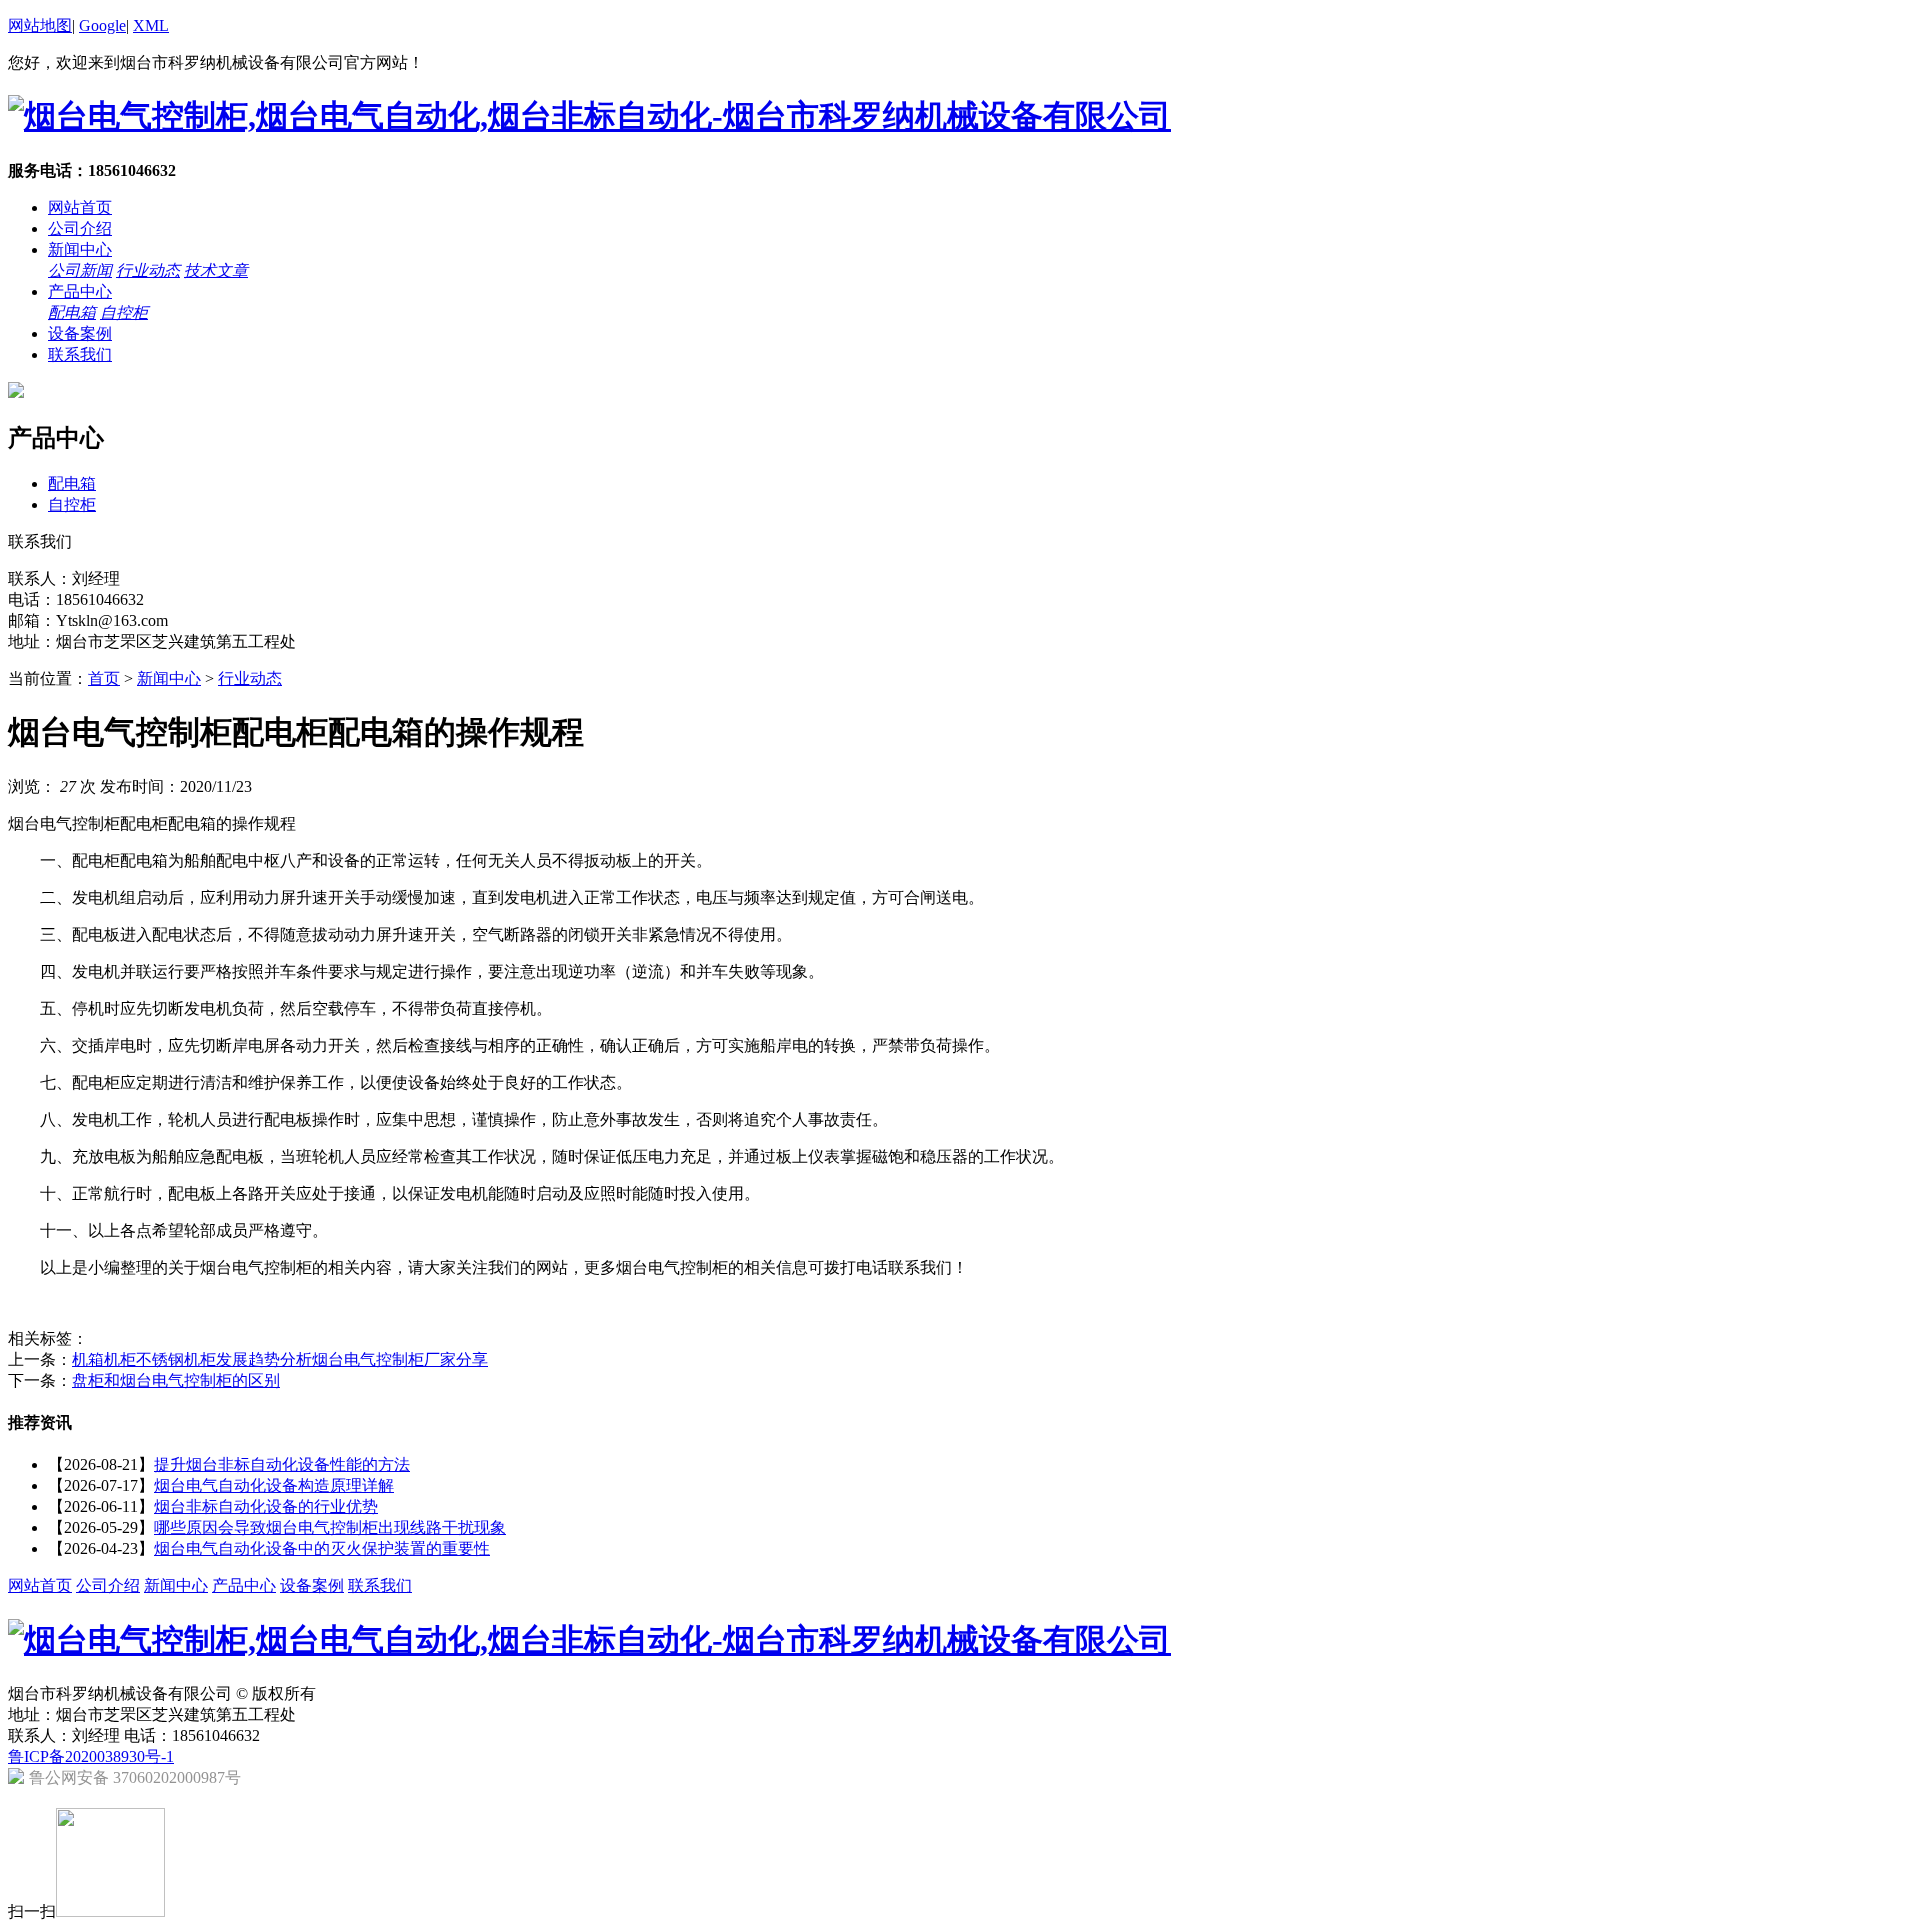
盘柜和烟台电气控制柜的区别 (176, 1380)
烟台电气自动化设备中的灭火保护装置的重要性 (322, 1548)
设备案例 (80, 333)
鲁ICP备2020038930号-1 (91, 1756)
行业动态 (148, 270)
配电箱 (72, 312)
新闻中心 (80, 249)
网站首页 (80, 207)
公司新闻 (80, 270)
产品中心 (80, 291)
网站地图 (40, 25)
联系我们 (80, 354)
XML (151, 25)
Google (102, 25)
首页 (104, 678)
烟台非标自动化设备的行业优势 (266, 1506)
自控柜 (124, 312)
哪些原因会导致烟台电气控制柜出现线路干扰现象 (330, 1527)
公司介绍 (80, 228)
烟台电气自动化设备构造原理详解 (274, 1485)
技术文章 (216, 270)
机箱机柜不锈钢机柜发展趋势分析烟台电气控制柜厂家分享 (280, 1359)
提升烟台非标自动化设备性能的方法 (282, 1464)
